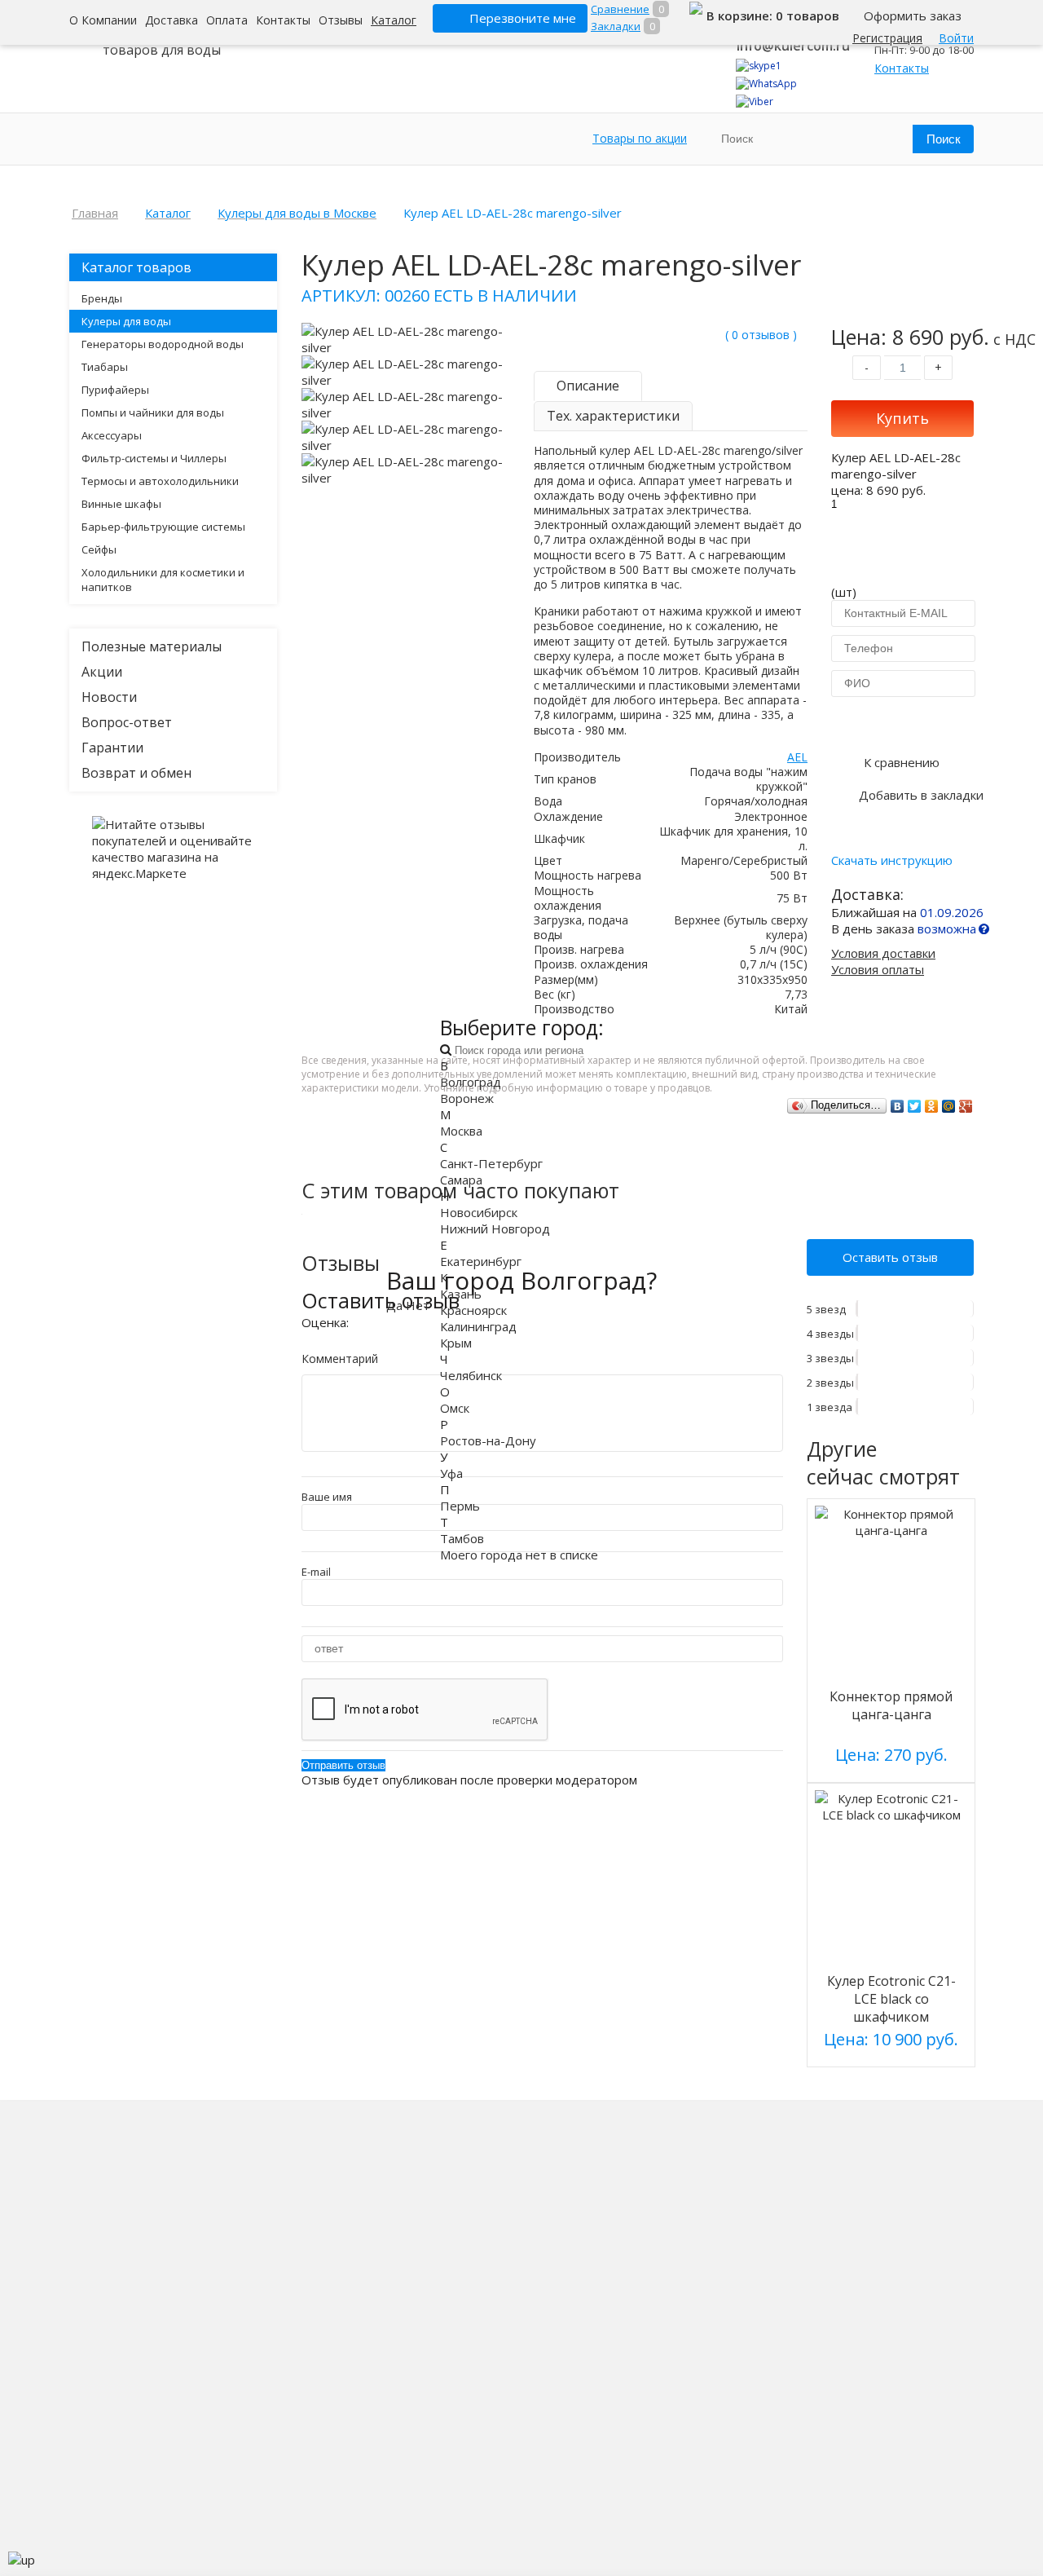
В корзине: (741, 15)
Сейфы (99, 549)
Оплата (227, 20)
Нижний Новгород (495, 1228)
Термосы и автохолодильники (160, 481)
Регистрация (887, 38)
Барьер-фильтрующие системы (163, 527)
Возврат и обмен (136, 773)
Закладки (616, 26)
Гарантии (112, 748)
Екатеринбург (481, 1261)
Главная (95, 213)
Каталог (394, 20)
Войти (956, 38)
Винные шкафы (121, 504)
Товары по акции (640, 138)
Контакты (283, 20)
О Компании (103, 20)
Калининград (478, 1326)
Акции (102, 672)
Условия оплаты (878, 969)
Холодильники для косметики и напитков (163, 580)
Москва (461, 1131)
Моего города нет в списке (519, 1555)
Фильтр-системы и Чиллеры (154, 458)
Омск (455, 1408)
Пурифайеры (115, 390)
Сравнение (620, 9)
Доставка (172, 20)
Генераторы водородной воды (163, 344)
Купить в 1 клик (902, 723)
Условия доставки (883, 953)
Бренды (102, 298)
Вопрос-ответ (127, 722)
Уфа (451, 1473)
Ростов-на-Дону (488, 1440)
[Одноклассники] (932, 1106)
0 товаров (808, 15)
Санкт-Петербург (491, 1163)
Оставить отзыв (890, 1257)
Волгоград (471, 1082)
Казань (461, 1294)
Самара (461, 1180)
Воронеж (467, 1098)
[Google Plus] (966, 1106)
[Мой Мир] (949, 1106)
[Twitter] (915, 1106)
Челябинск (471, 1375)
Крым (456, 1343)
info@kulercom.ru (793, 46)
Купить (902, 418)
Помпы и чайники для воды (153, 412)
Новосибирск (479, 1212)
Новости (109, 697)
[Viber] (755, 101)
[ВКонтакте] (898, 1106)
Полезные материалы (152, 646)
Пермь (460, 1506)
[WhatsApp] (766, 84)
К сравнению (902, 762)
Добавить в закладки (921, 795)
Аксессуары (112, 435)
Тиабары (105, 367)
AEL (797, 757)
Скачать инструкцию (892, 860)
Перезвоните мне (523, 18)
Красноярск (473, 1310)
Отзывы (341, 20)
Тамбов (462, 1538)
